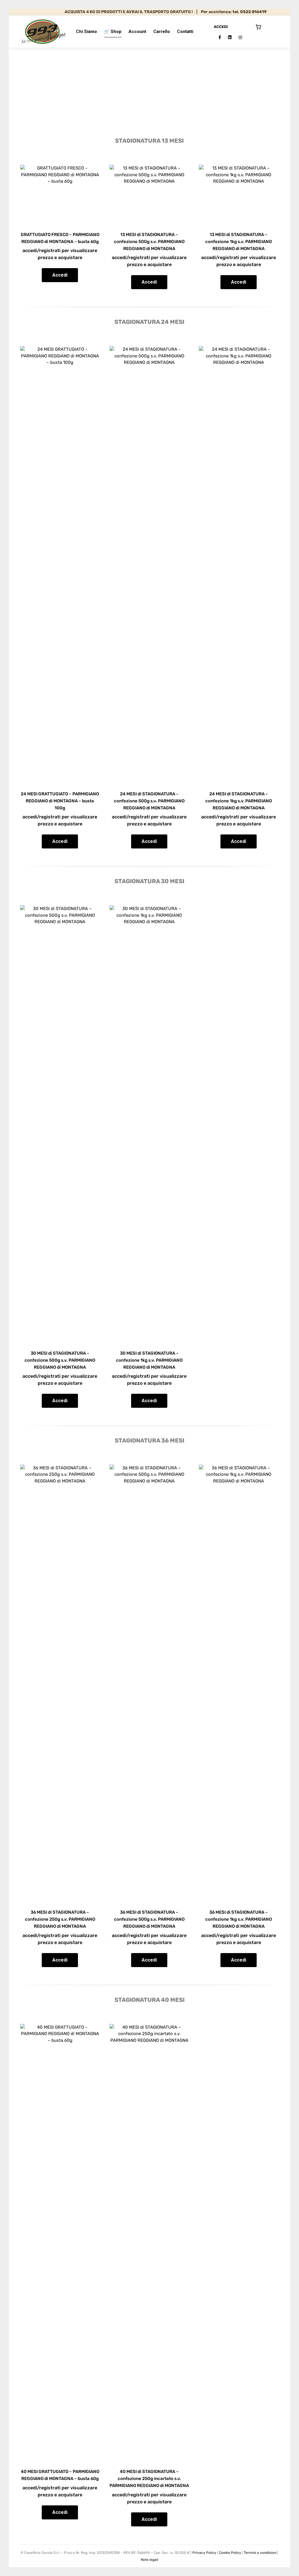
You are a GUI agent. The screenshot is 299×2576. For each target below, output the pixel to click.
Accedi (60, 275)
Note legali (149, 2560)
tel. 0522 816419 (226, 12)
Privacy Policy (204, 2553)
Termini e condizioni (260, 2553)
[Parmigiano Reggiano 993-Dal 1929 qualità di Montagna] (43, 32)
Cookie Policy (230, 2553)
